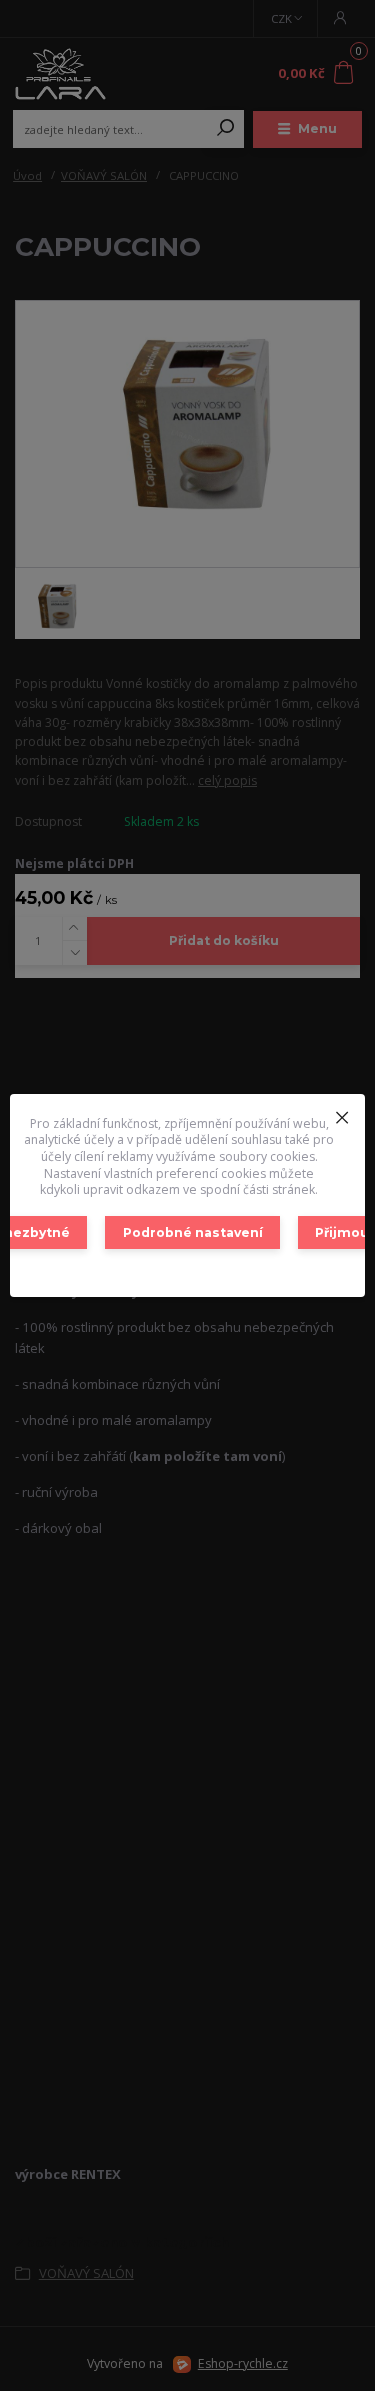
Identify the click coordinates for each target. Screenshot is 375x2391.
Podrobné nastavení (193, 1232)
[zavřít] (342, 1114)
